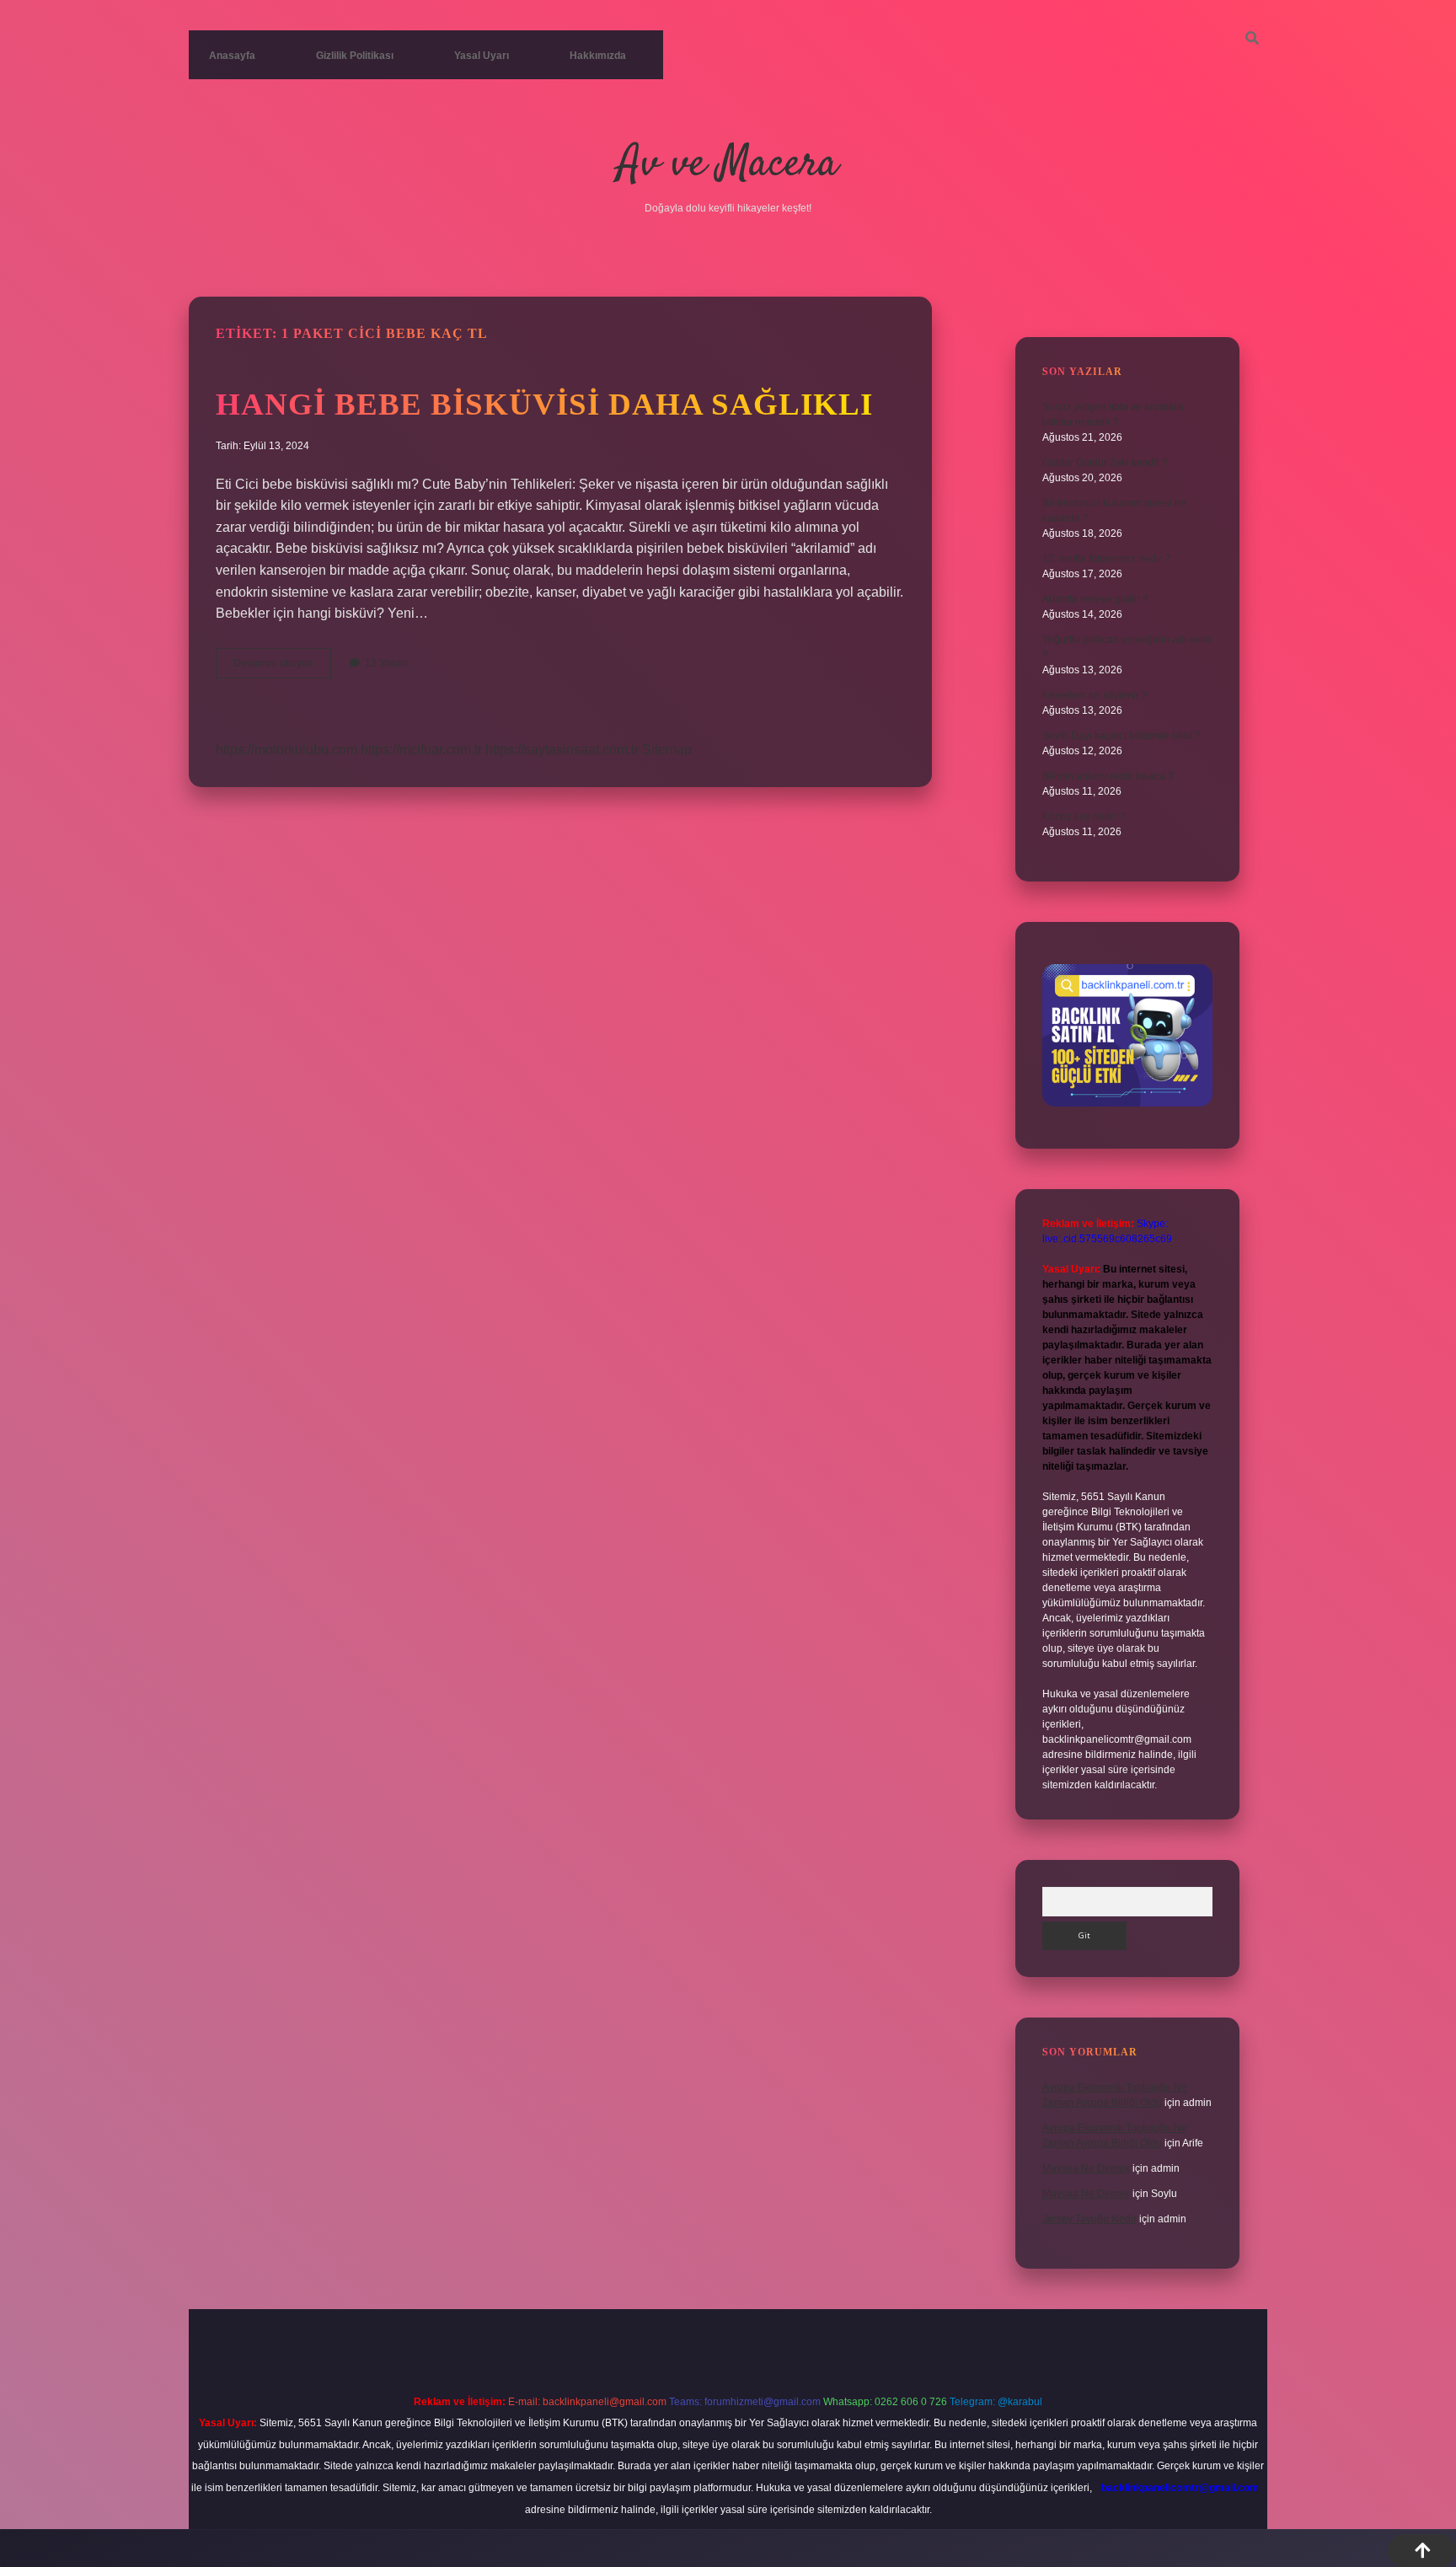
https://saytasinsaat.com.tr (562, 750)
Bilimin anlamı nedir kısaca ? (1108, 776)
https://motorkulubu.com (286, 750)
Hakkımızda (598, 56)
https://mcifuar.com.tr (421, 750)
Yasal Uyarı (482, 56)
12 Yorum (387, 663)
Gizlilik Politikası (355, 56)
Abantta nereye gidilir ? (1095, 599)
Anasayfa (232, 56)
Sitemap (667, 750)
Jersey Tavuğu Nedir (1089, 2219)
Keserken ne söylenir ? (1095, 695)
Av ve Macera (728, 165)
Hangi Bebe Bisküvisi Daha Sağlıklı (544, 404)
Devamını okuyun (282, 667)
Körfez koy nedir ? (1084, 817)
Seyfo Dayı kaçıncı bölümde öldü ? (1121, 736)
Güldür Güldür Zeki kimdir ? (1105, 463)
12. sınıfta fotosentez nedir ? (1106, 559)
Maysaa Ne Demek (1086, 2168)
